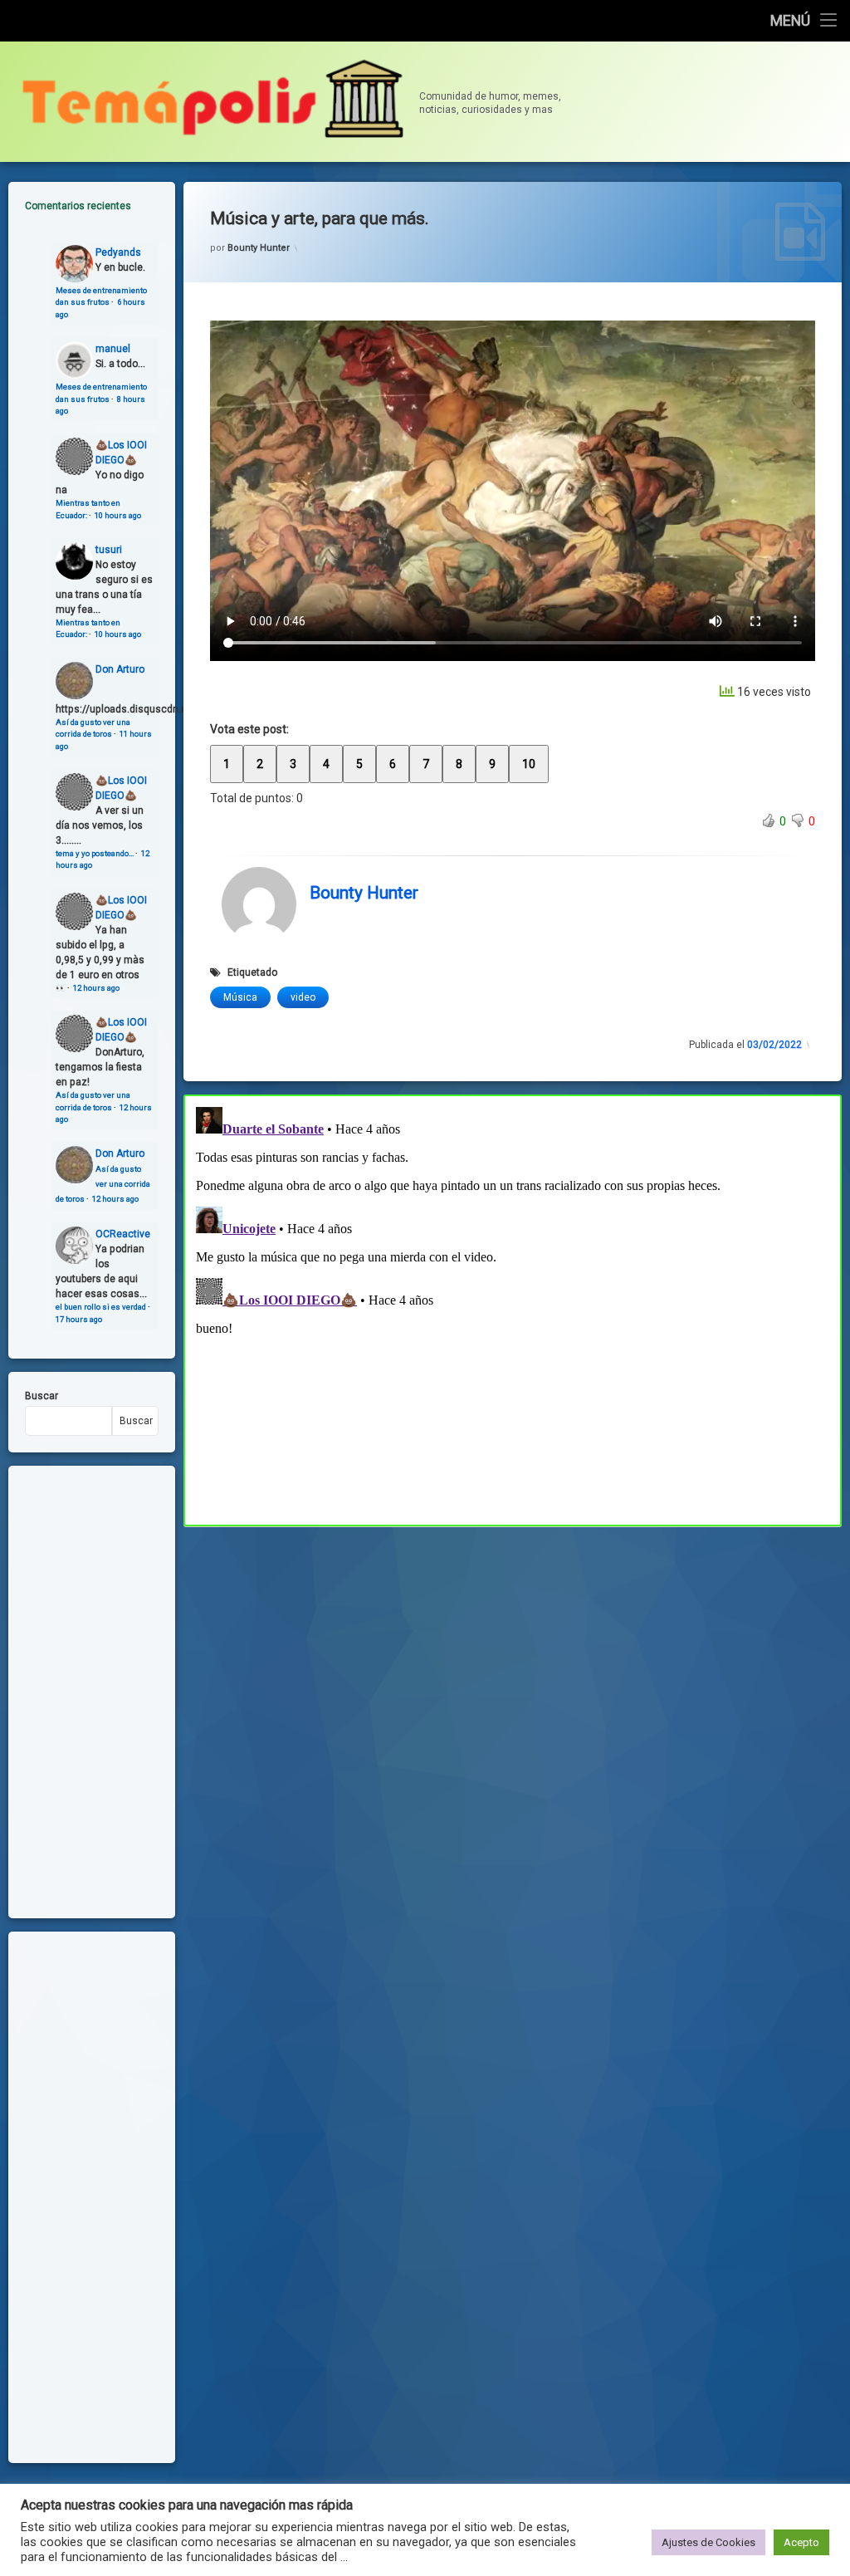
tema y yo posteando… (95, 853)
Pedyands (118, 252)
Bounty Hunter (259, 248)
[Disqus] (513, 1308)
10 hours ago (118, 515)
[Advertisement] (513, 1649)
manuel (113, 349)
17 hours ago (79, 1319)
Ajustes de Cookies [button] (708, 2542)
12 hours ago (96, 988)
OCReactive (123, 1234)
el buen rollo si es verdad (101, 1307)
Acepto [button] (801, 2542)
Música (240, 997)
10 (529, 764)
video (303, 997)
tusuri (109, 550)
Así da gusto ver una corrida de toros (103, 1184)
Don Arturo (120, 669)
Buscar (42, 1396)
